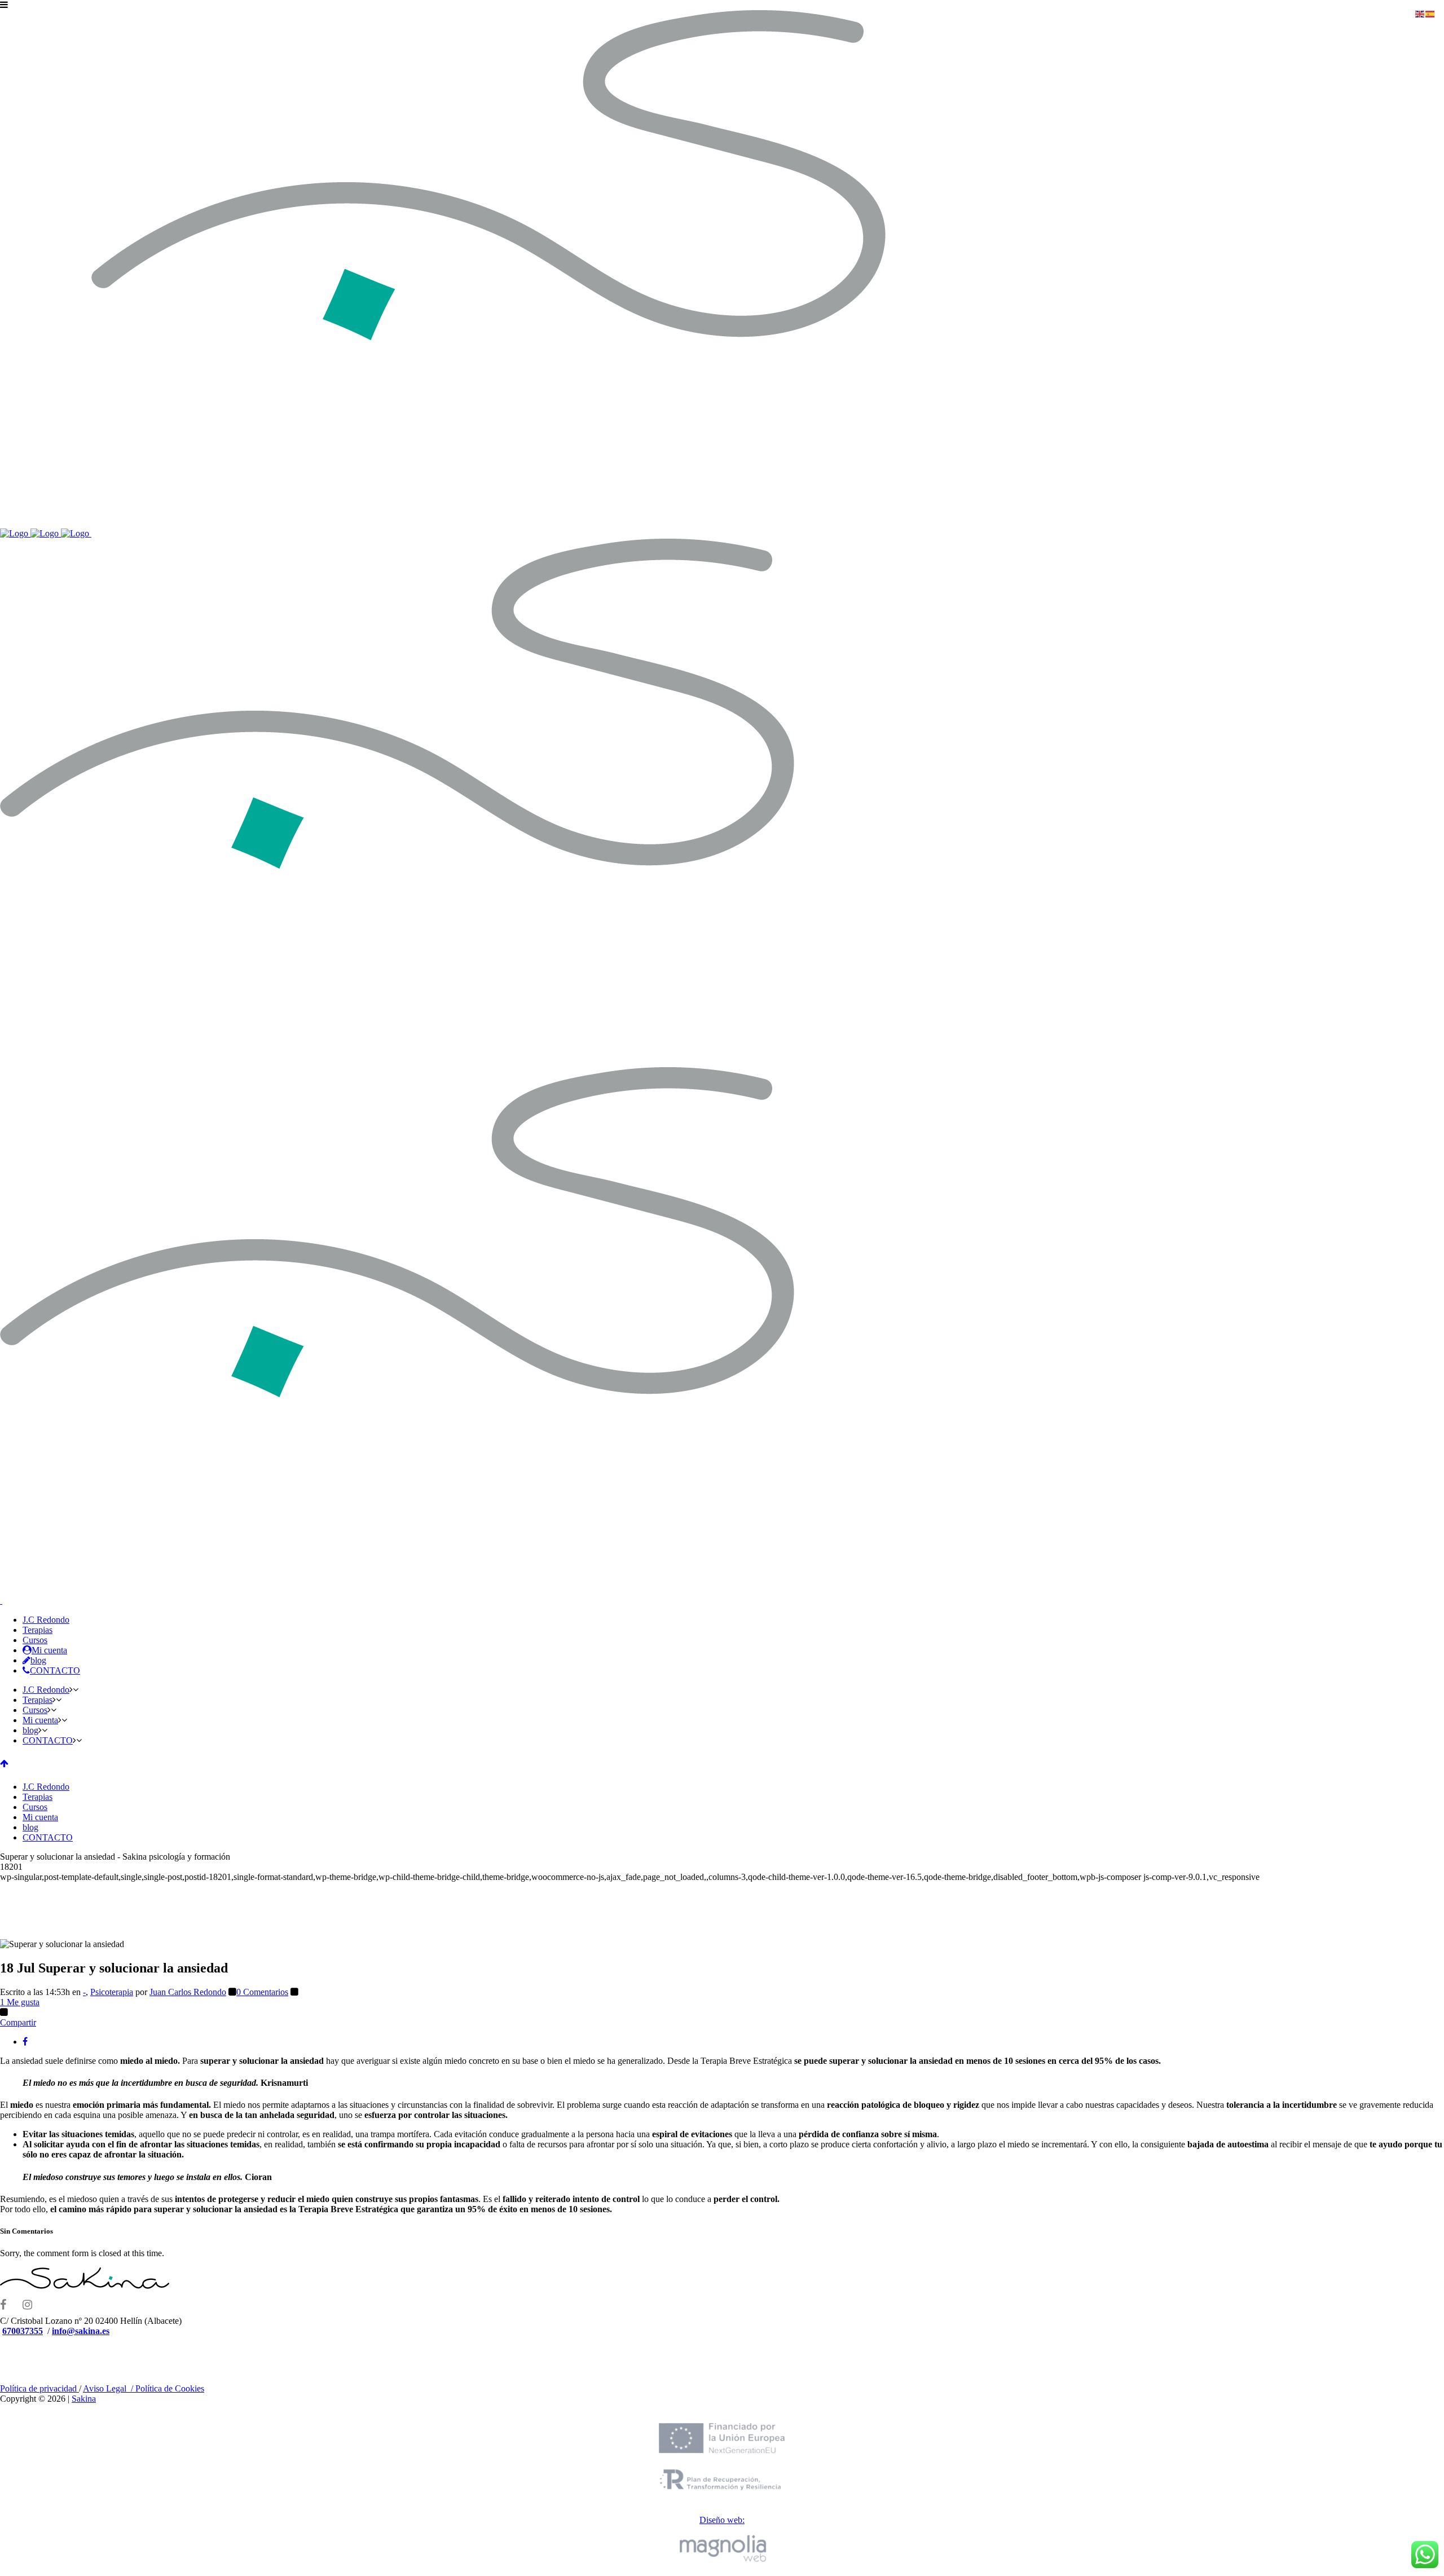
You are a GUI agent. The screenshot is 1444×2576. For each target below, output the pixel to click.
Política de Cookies (170, 2388)
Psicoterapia (112, 1992)
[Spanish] (1430, 13)
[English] (1420, 13)
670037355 (23, 2331)
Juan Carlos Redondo (188, 1992)
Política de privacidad (39, 2388)
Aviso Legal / (109, 2388)
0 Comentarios (262, 1992)
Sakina (84, 2399)
